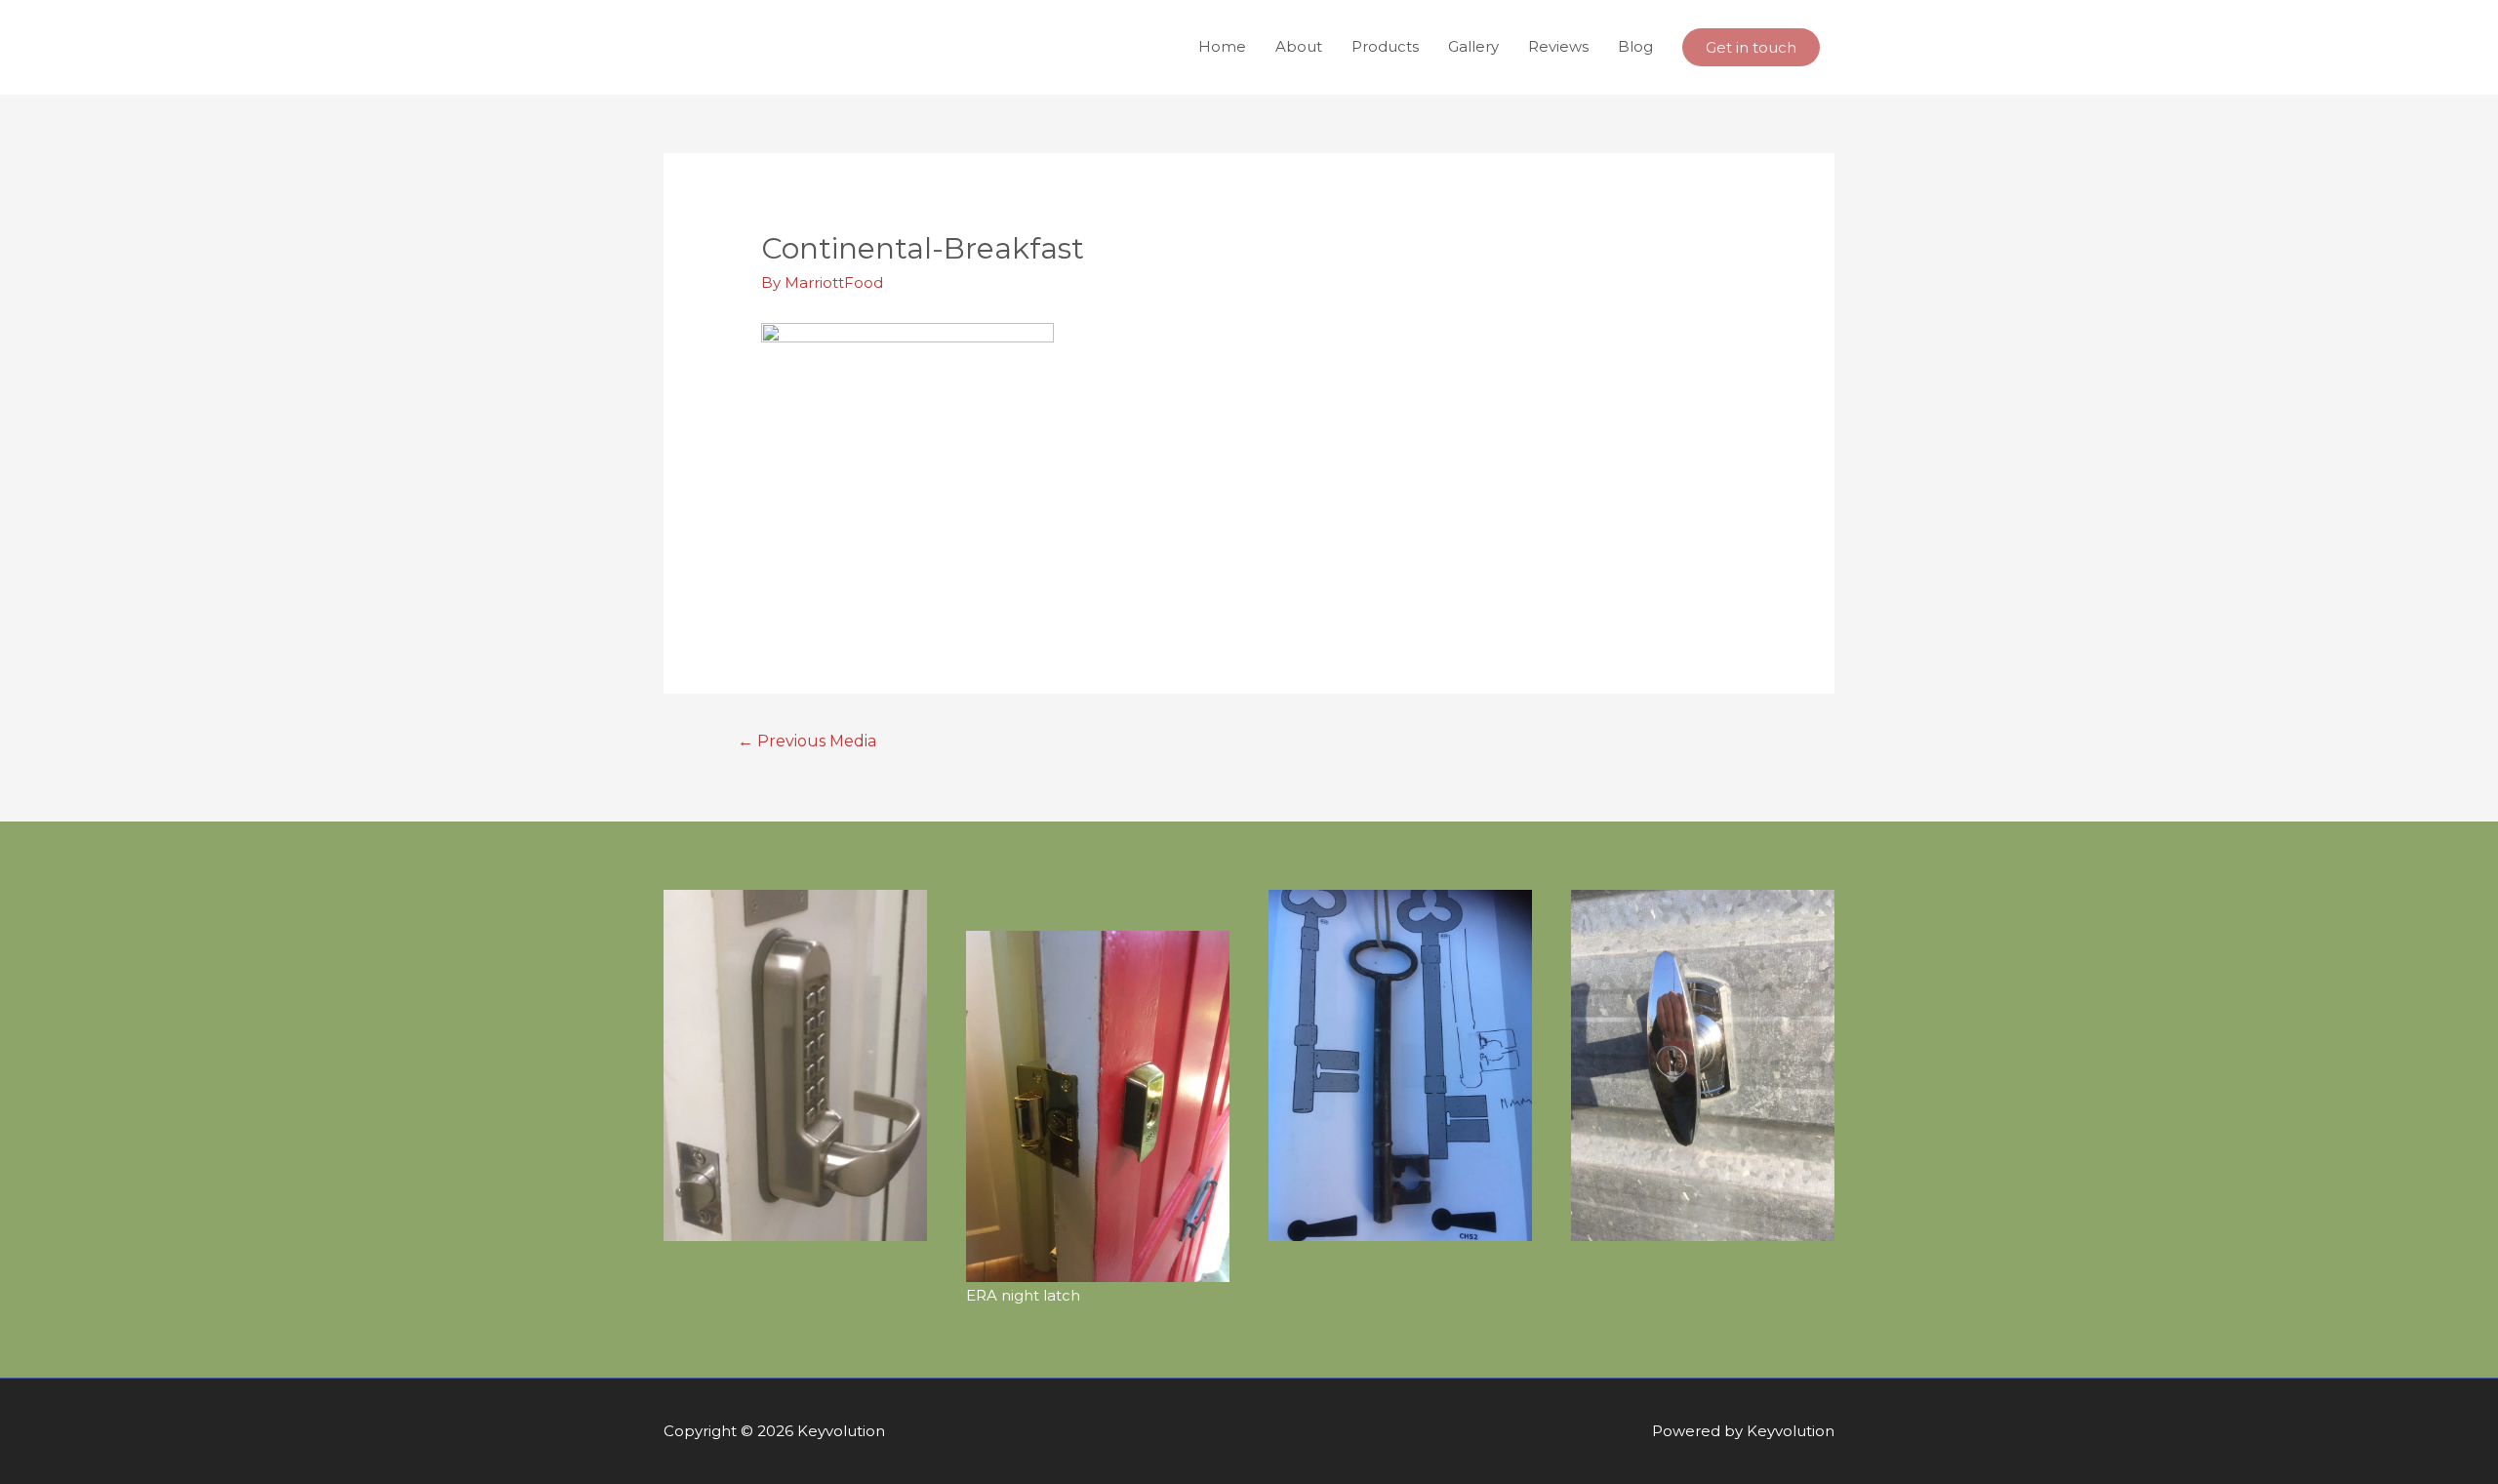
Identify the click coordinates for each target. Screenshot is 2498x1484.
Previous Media (807, 741)
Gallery (1473, 46)
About (1299, 46)
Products (1385, 46)
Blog (1635, 46)
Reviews (1558, 46)
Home (1222, 46)
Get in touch (1751, 47)
